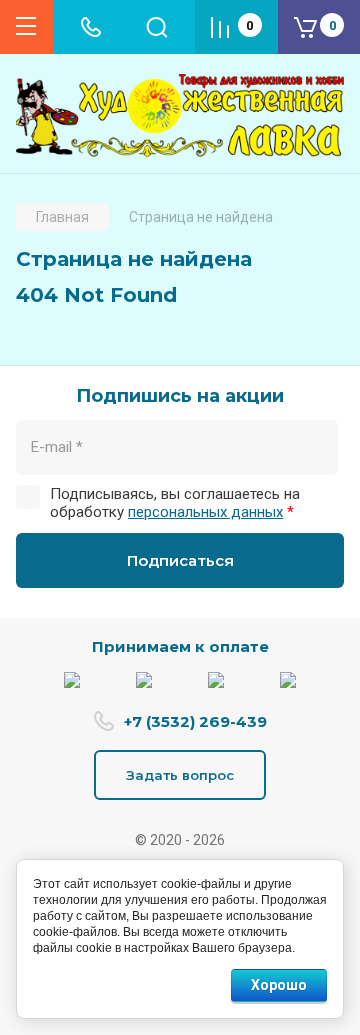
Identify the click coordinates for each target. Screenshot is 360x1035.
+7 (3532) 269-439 (195, 721)
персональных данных (205, 512)
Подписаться (180, 560)
